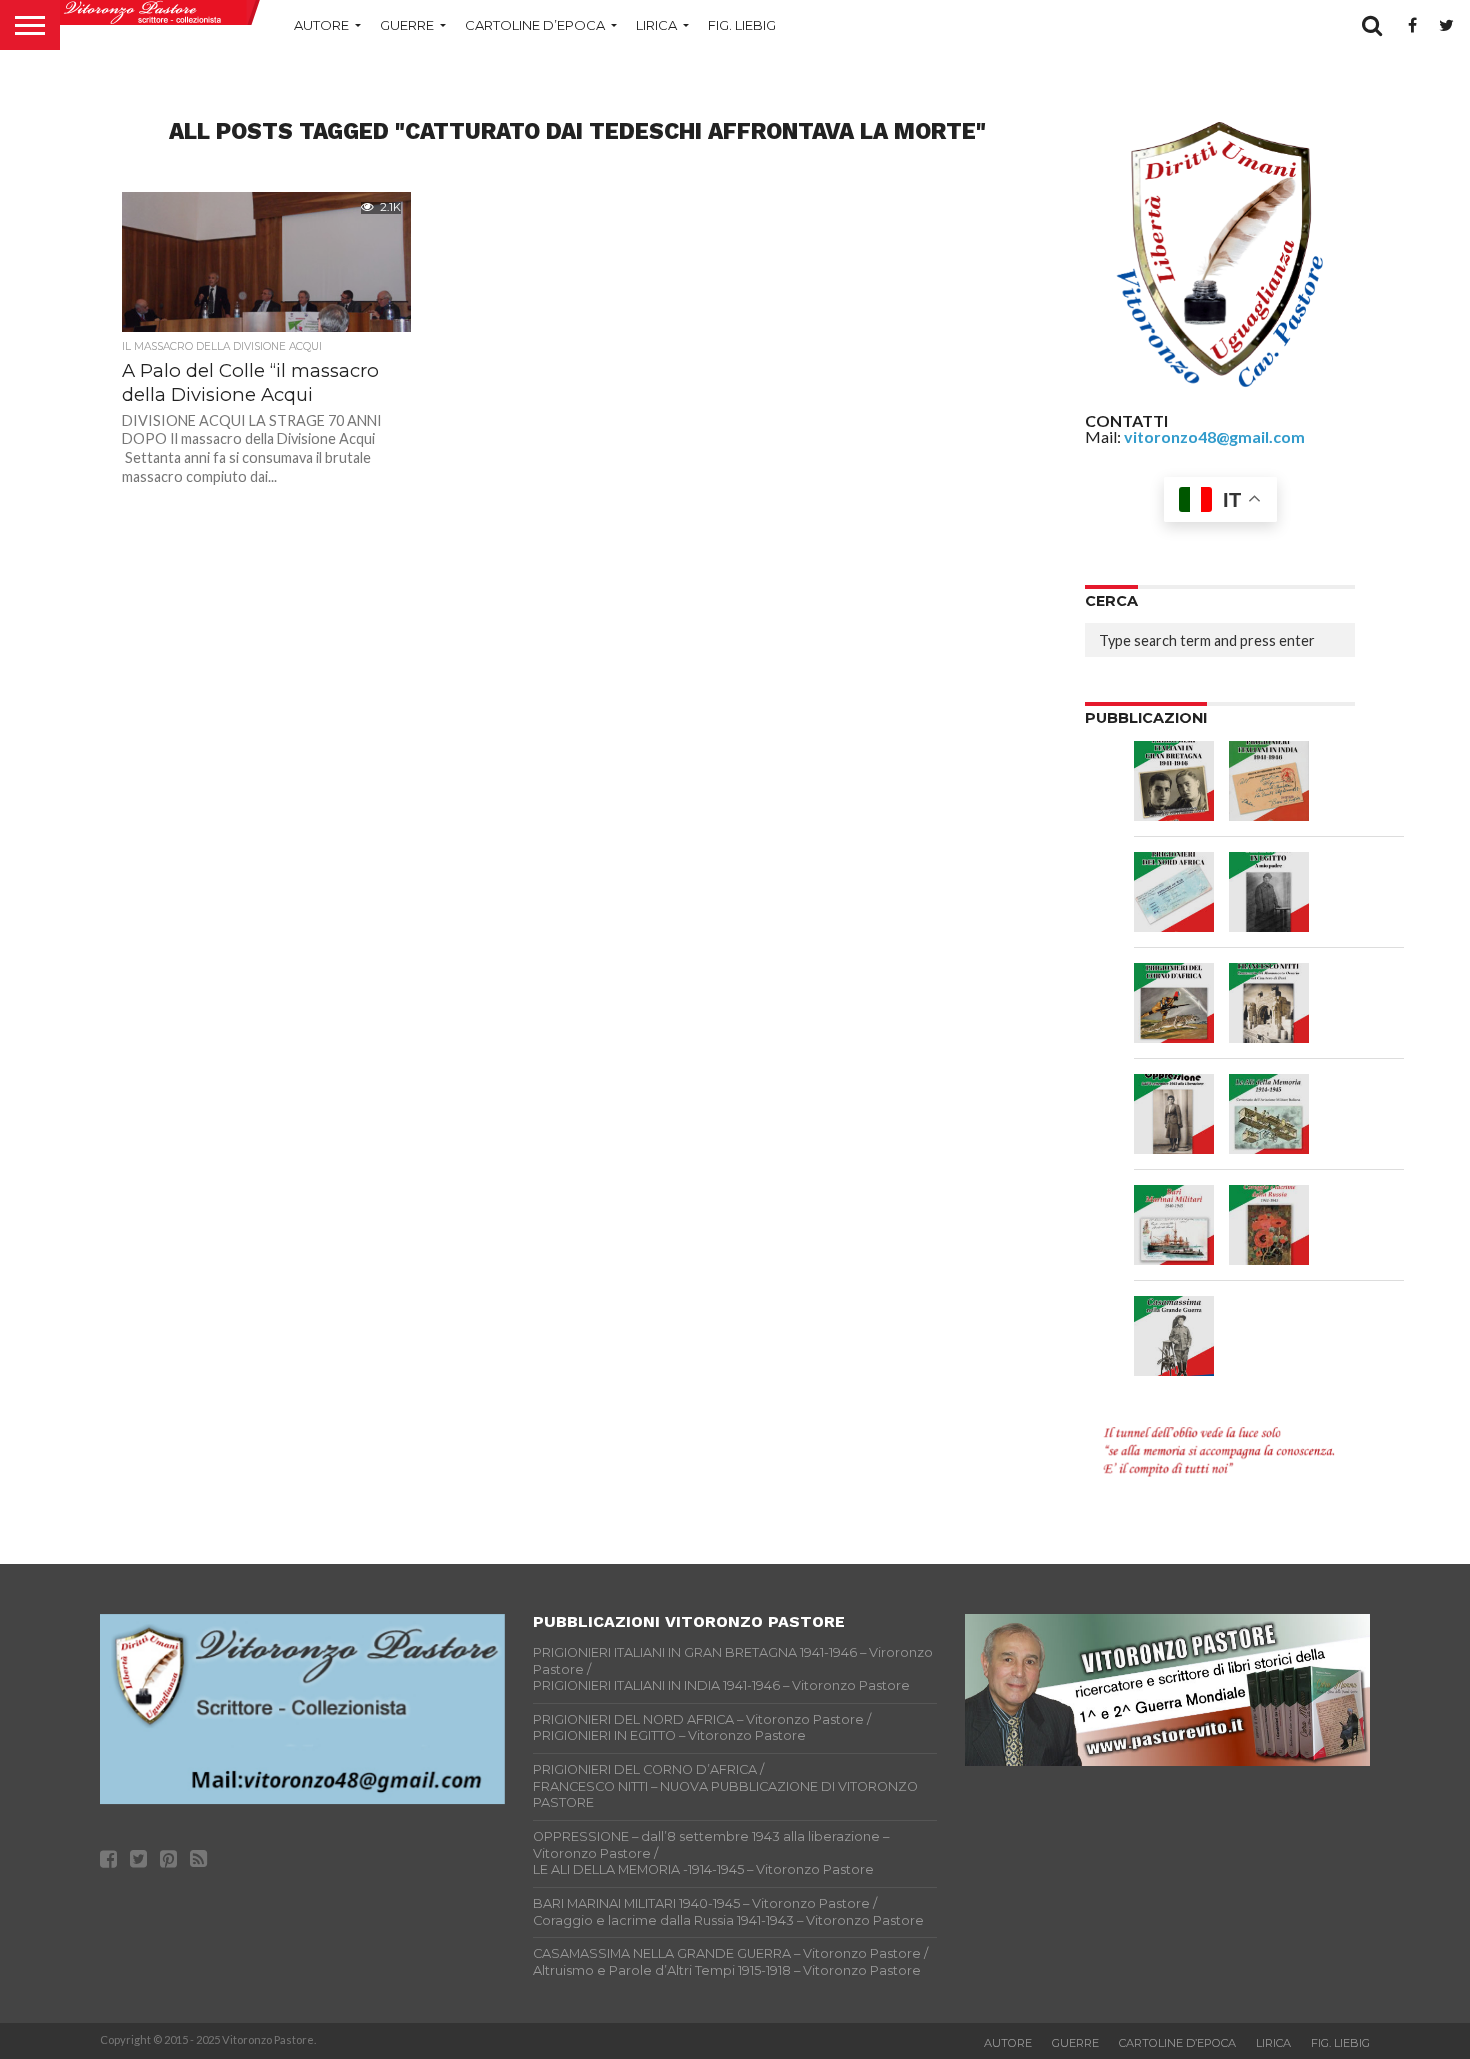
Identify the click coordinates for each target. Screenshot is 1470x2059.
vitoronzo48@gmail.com (1214, 436)
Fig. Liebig (742, 25)
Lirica (656, 25)
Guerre (407, 25)
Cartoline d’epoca (535, 25)
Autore (321, 25)
